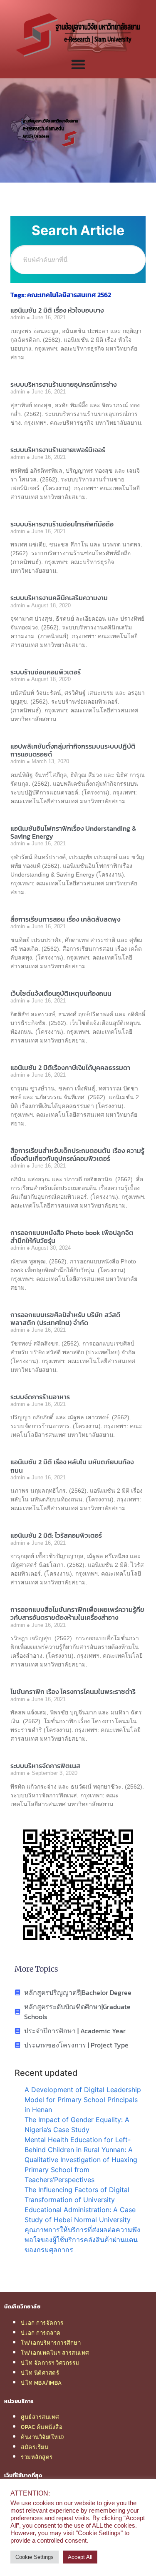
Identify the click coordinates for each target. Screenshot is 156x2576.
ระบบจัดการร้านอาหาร (40, 1397)
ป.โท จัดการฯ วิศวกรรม (50, 2363)
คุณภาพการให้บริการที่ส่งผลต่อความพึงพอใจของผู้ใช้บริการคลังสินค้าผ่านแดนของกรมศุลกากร (82, 2240)
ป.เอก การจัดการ (42, 2323)
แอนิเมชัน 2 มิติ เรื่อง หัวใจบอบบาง (57, 310)
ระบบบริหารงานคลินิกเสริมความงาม (59, 598)
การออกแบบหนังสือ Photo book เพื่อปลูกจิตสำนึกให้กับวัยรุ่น (72, 1237)
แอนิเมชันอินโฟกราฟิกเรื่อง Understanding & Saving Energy (73, 832)
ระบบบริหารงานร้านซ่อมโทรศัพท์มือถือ (62, 524)
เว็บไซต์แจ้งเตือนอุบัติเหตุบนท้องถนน (61, 993)
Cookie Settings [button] (35, 2557)
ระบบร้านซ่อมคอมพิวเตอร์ (46, 672)
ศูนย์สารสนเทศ (40, 2417)
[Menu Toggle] (78, 64)
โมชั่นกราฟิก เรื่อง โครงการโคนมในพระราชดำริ (73, 1691)
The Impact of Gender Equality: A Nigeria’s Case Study (77, 2125)
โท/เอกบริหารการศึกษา (51, 2343)
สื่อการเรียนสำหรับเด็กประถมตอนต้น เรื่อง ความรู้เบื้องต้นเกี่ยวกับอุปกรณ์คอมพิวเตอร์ (77, 1154)
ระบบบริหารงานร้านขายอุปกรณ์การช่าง (63, 384)
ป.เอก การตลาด (41, 2333)
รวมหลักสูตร (37, 2457)
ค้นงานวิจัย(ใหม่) (42, 2437)
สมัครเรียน (35, 2447)
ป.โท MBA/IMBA (41, 2383)
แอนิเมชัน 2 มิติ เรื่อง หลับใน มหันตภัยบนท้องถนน (72, 1466)
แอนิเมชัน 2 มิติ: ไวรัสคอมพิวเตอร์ (56, 1535)
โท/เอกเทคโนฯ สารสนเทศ (55, 2353)
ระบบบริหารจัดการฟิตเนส (45, 1766)
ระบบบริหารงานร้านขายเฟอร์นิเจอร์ (58, 450)
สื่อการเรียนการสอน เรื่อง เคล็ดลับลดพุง (65, 919)
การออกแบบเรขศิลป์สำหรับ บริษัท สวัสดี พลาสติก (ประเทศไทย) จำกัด (65, 1319)
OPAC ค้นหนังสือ (42, 2427)
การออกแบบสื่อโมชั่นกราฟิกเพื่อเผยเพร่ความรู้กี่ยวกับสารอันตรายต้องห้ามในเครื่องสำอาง (77, 1613)
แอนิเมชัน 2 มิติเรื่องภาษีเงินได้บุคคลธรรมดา (70, 1067)
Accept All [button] (80, 2557)
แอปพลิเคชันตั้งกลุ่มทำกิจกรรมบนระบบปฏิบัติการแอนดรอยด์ (73, 750)
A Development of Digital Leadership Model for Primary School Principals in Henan (83, 2100)
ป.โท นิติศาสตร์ (40, 2373)
